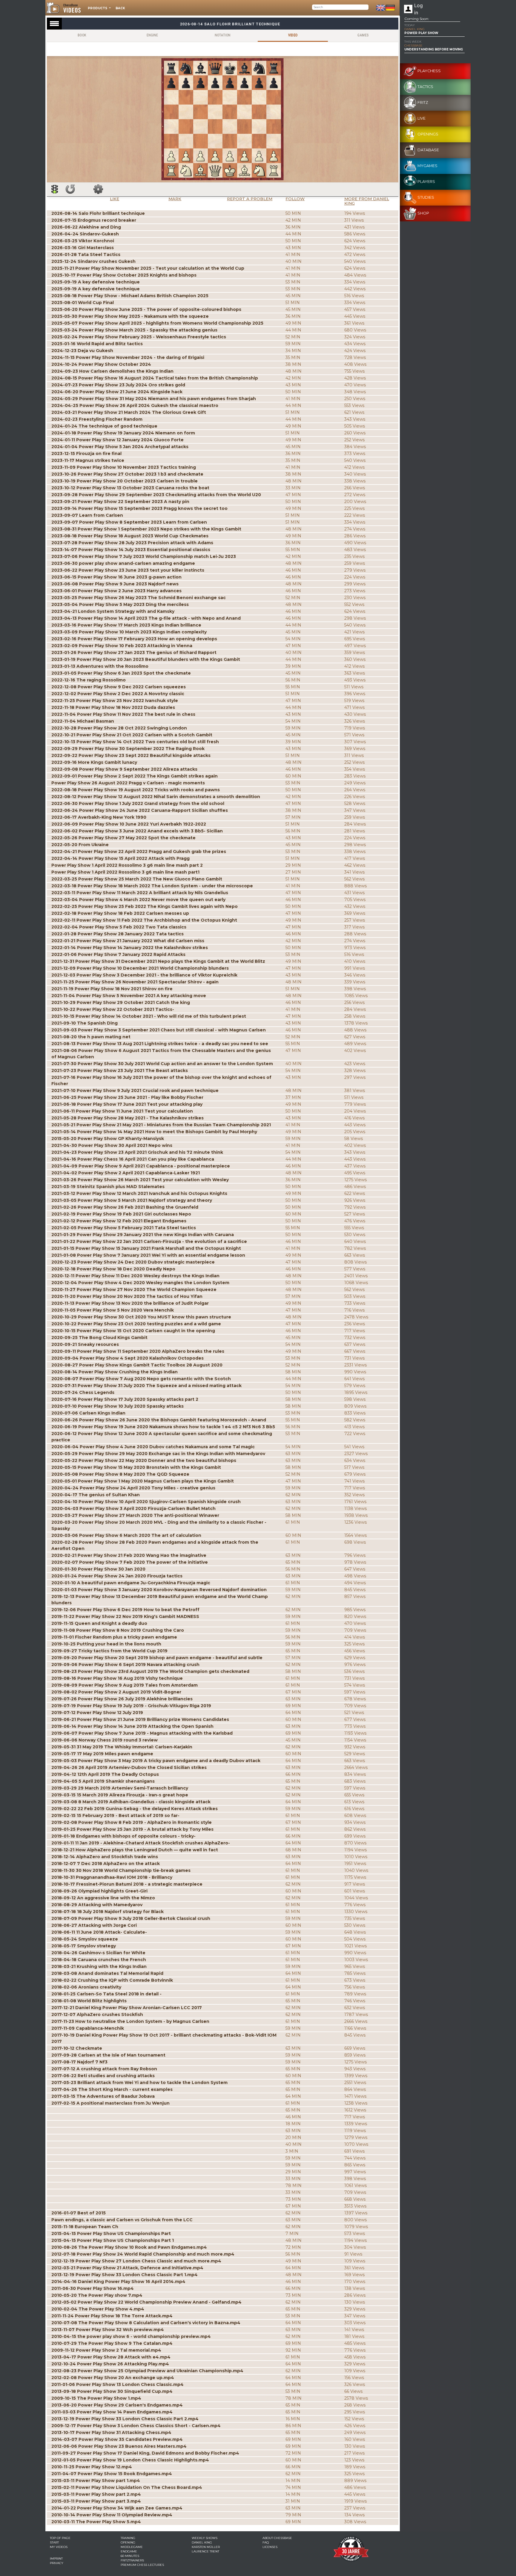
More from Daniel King (367, 201)
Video (293, 35)
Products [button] (98, 8)
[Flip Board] (70, 189)
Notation (222, 35)
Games (363, 35)
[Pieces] (98, 189)
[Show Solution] (55, 189)
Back (120, 8)
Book (82, 35)
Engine (152, 35)
